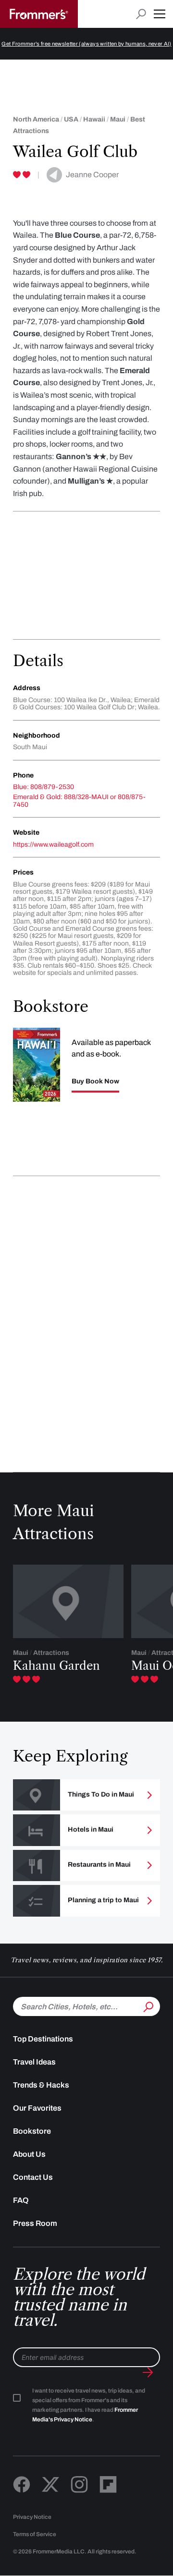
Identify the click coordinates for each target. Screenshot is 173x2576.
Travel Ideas (34, 2062)
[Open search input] (141, 14)
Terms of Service (35, 2534)
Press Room (35, 2223)
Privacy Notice (32, 2517)
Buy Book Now (95, 1081)
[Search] (148, 2005)
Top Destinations (43, 2039)
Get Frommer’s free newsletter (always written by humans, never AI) (86, 44)
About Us (29, 2154)
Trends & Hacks (41, 2085)
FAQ (21, 2200)
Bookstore (32, 2131)
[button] (160, 14)
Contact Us (33, 2177)
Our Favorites (37, 2108)
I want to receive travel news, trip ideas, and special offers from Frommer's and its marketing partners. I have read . (89, 2405)
